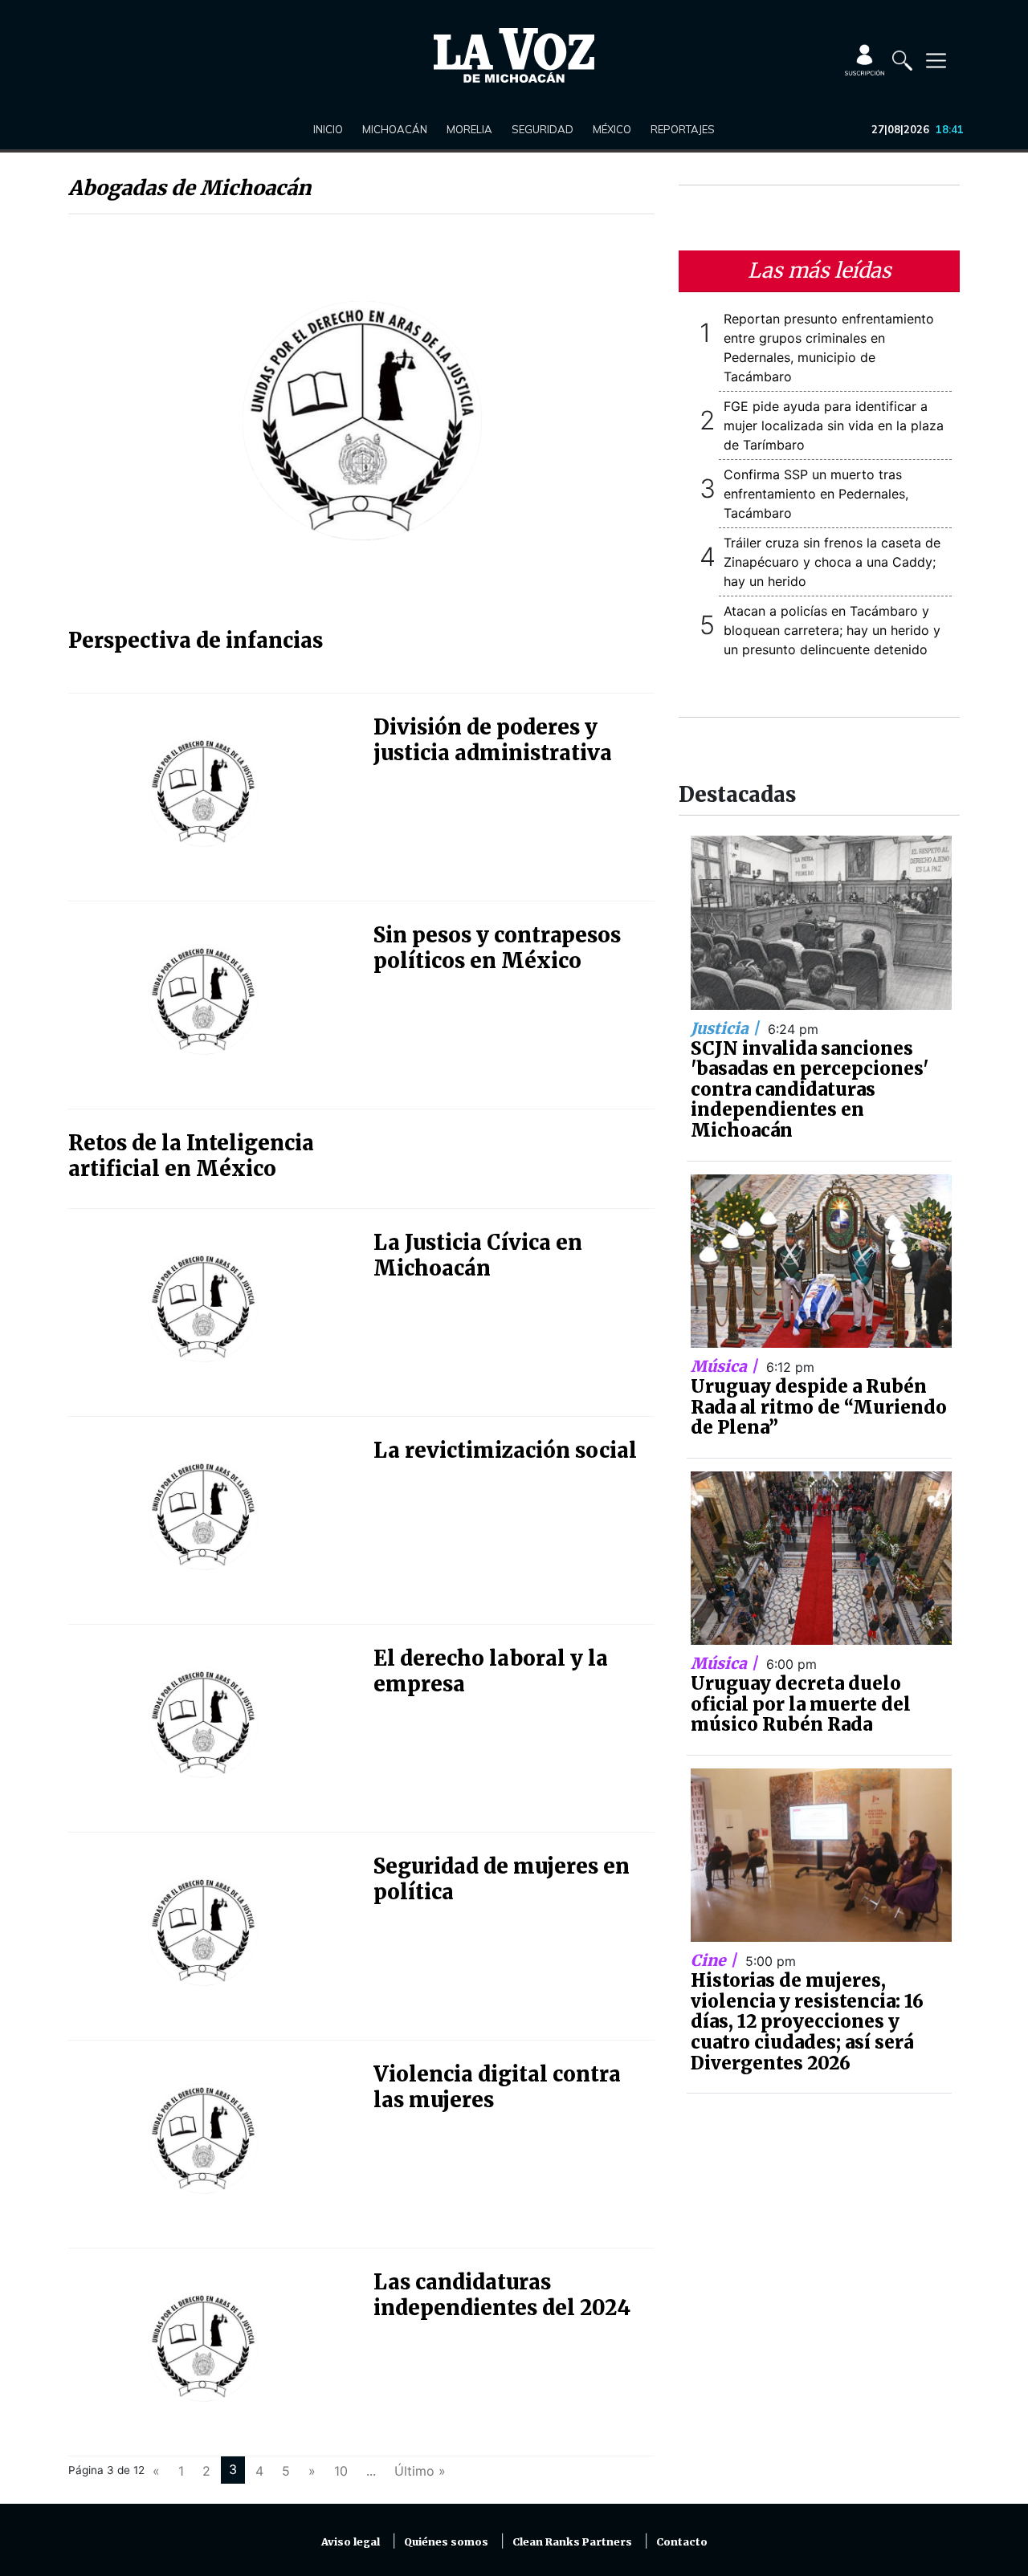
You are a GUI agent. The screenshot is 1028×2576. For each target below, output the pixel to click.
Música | (726, 1366)
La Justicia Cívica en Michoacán (478, 1255)
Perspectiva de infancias (196, 641)
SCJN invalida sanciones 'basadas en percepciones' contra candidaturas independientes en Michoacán (810, 1089)
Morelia (469, 129)
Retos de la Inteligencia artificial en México (191, 1156)
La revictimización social (505, 1451)
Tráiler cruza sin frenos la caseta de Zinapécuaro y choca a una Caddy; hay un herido (832, 562)
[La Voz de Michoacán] (514, 55)
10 (341, 2471)
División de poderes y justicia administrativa (493, 740)
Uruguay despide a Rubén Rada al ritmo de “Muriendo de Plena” (819, 1407)
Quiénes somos (446, 2542)
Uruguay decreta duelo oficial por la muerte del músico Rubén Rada (801, 1704)
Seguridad (543, 129)
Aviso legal (351, 2542)
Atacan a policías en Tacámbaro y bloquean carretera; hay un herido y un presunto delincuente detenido (832, 630)
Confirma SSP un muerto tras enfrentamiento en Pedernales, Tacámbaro (816, 494)
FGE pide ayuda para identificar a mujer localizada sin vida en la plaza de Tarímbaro (834, 425)
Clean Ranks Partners (572, 2542)
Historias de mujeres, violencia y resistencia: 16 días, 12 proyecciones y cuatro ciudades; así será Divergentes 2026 (807, 2021)
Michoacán (395, 129)
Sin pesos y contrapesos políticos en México (497, 948)
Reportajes (683, 129)
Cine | (716, 1960)
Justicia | (727, 1028)
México (612, 129)
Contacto (682, 2542)
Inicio (328, 129)
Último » (420, 2471)
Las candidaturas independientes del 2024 (502, 2295)
